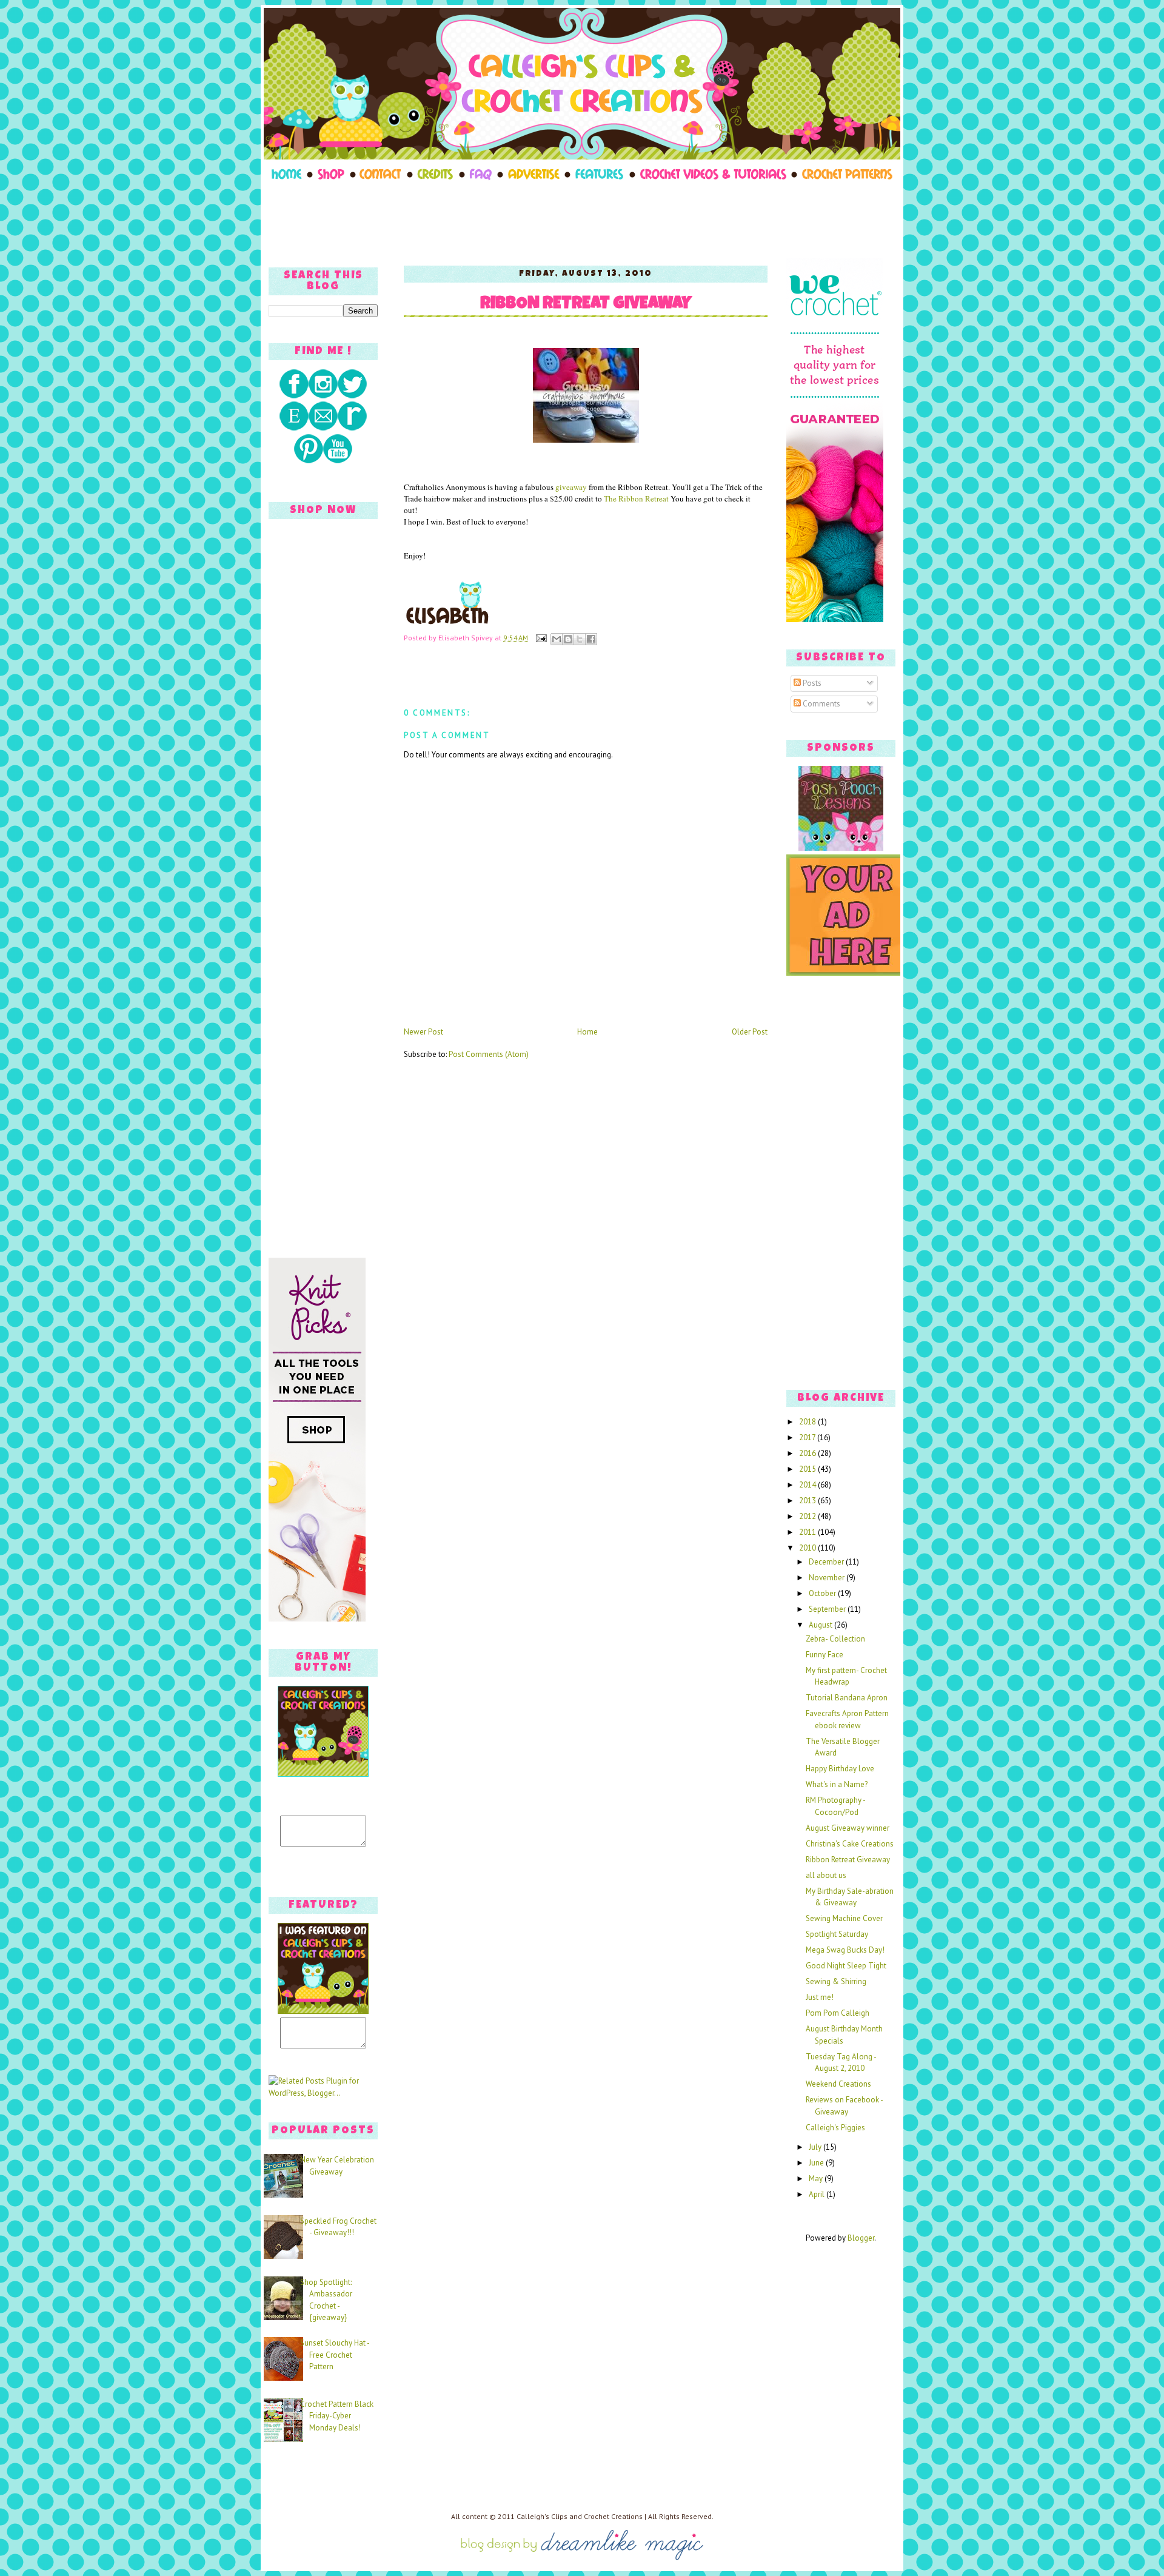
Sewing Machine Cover (844, 1918)
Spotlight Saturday (837, 1934)
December (827, 1562)
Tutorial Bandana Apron (847, 1698)
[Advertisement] (582, 220)
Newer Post (423, 1032)
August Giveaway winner (848, 1828)
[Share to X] (580, 639)
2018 (808, 1422)
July (816, 2147)
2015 (808, 1469)
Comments (821, 704)
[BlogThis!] (568, 639)
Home (587, 1032)
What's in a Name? (837, 1784)
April (818, 2194)
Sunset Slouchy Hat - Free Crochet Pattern (335, 2355)
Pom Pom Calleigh (838, 2013)
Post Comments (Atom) (489, 1054)
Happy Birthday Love (840, 1769)
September (828, 1609)
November (828, 1578)
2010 (808, 1548)
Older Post (750, 1032)
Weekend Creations (838, 2084)
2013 (808, 1501)
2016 (808, 1453)
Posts (811, 683)
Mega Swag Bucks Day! (845, 1950)
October (823, 1593)
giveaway (571, 487)
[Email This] (557, 639)
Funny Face (824, 1655)
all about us (826, 1875)
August (821, 1625)
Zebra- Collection (835, 1639)
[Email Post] (540, 638)
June (817, 2163)
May (817, 2179)
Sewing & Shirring (836, 1981)
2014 (808, 1485)
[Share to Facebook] (591, 639)
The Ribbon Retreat (636, 498)
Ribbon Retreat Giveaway (586, 305)
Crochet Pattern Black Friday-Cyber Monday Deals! (337, 2416)
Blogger (861, 2238)
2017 (808, 1437)
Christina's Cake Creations (850, 1844)
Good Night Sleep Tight (846, 1966)
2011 (808, 1532)
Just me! (820, 1997)
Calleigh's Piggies (835, 2128)
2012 (808, 1516)
